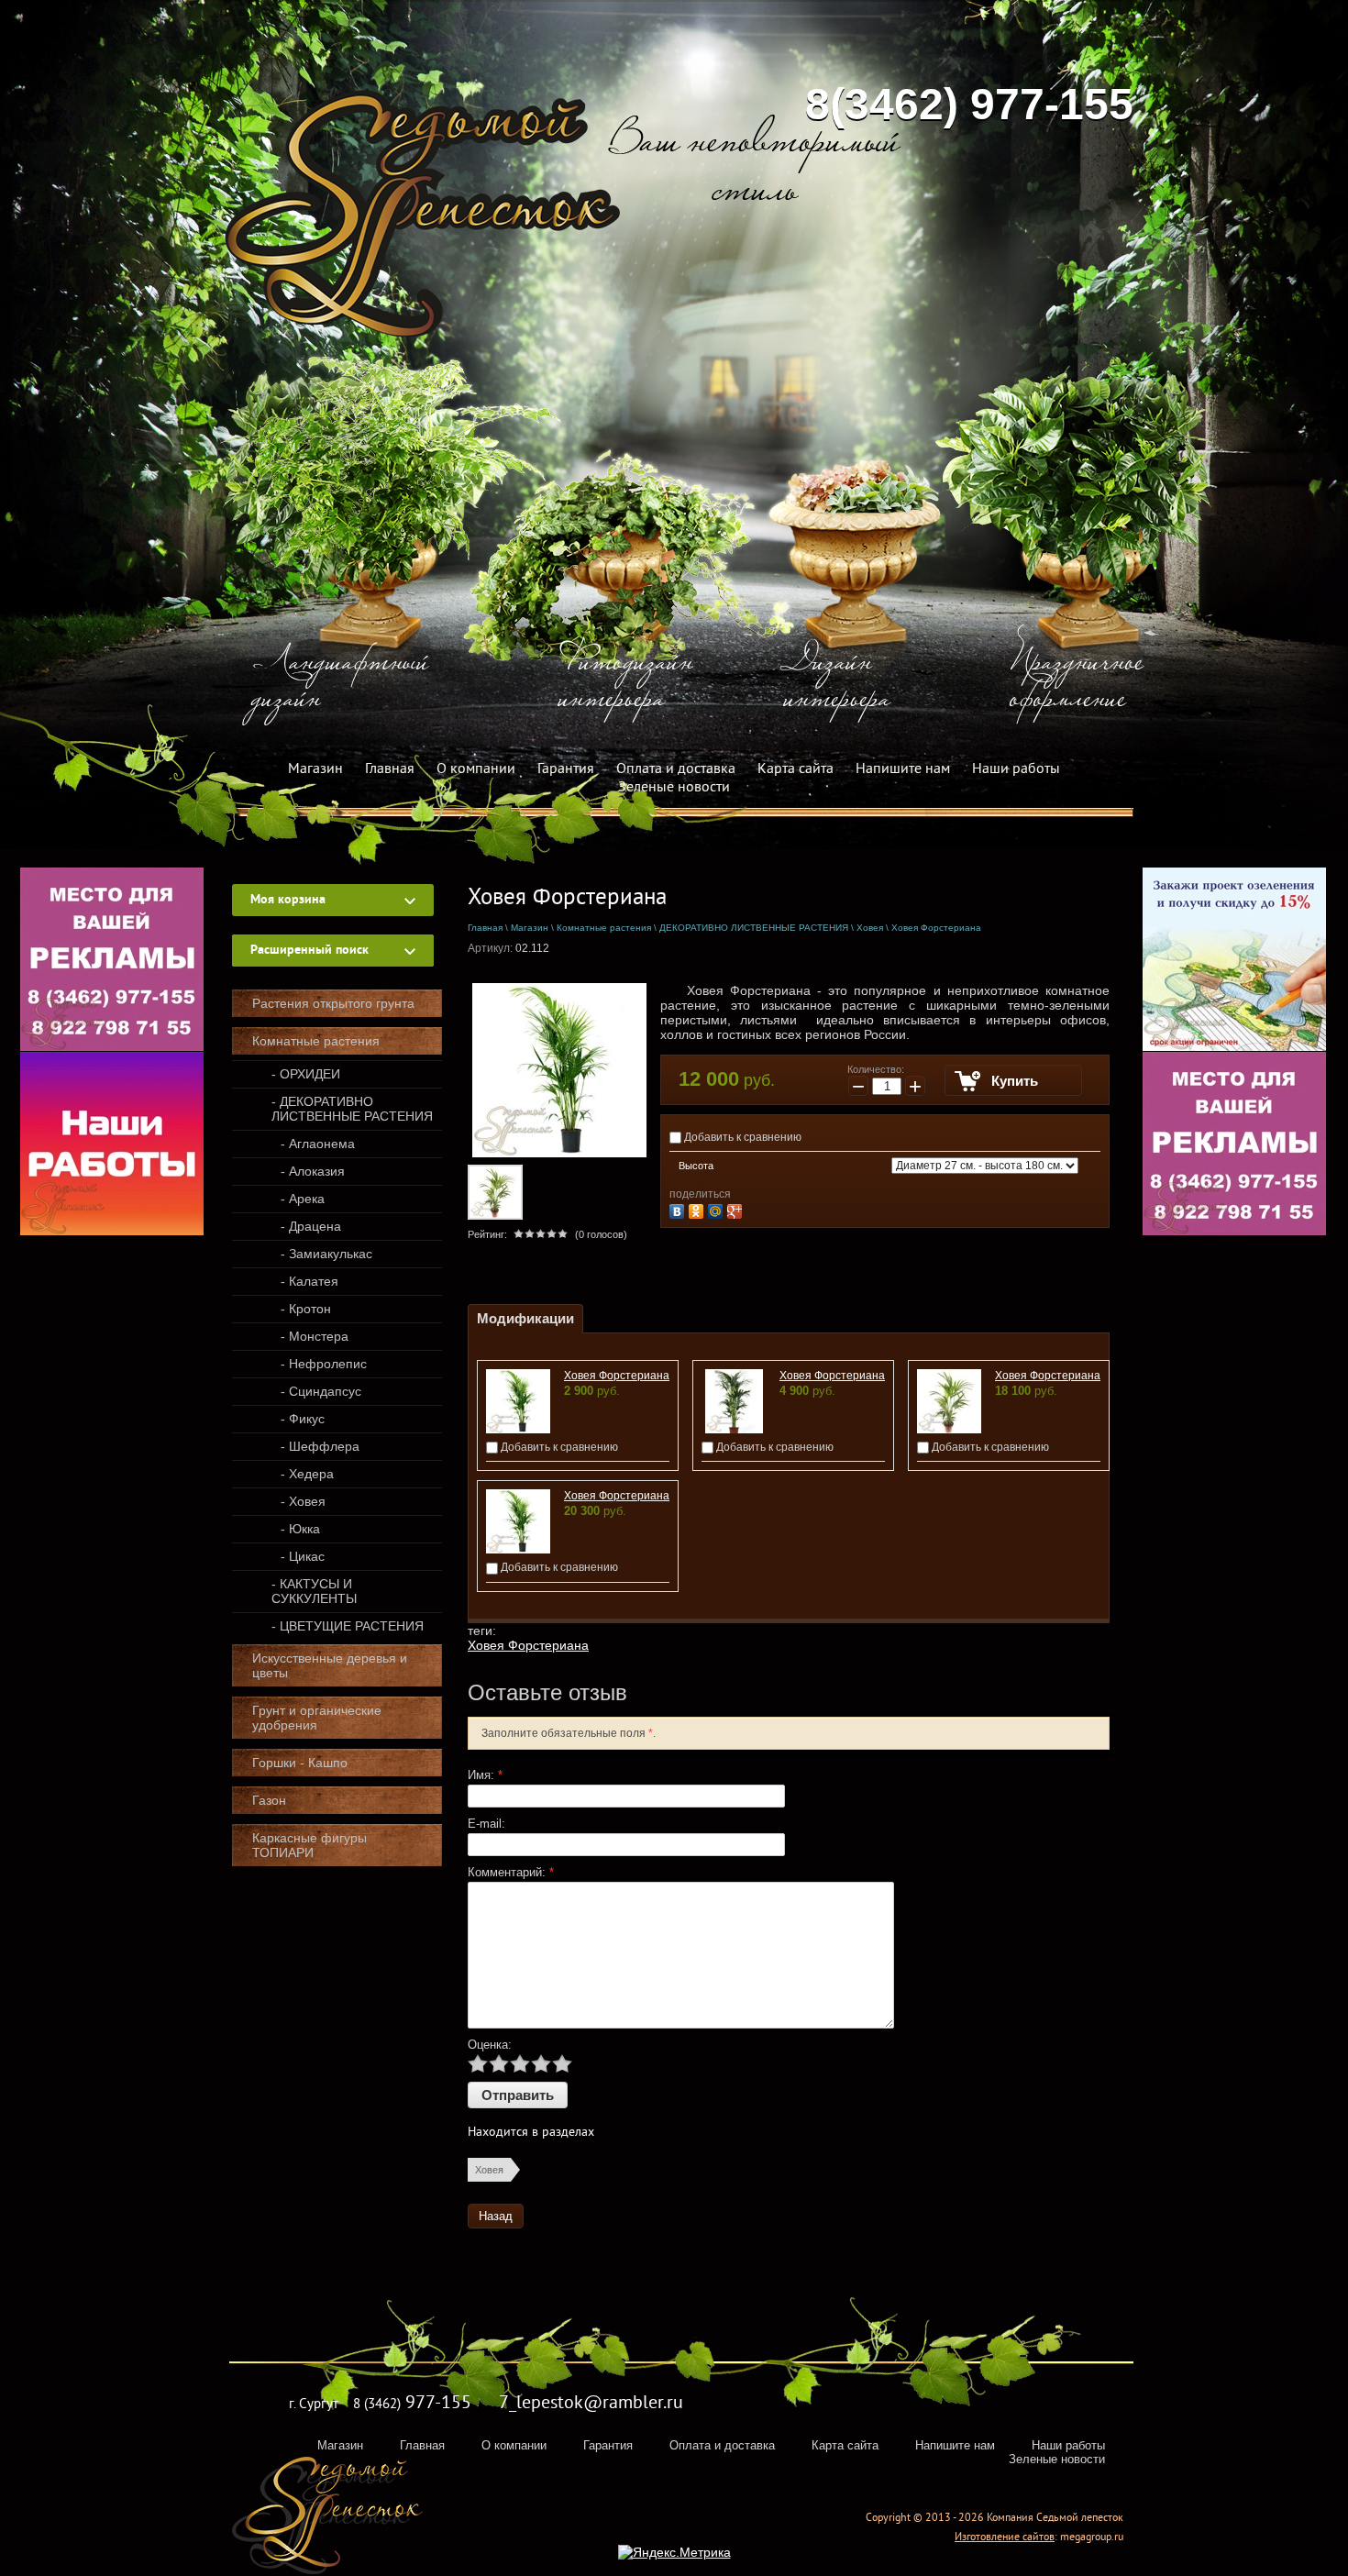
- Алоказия (313, 1171)
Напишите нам (903, 769)
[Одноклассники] (698, 1209)
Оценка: (490, 2045)
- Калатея (309, 1281)
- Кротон (306, 1309)
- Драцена (311, 1226)
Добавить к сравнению (741, 1137)
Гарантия (566, 769)
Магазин (315, 769)
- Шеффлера (320, 1446)
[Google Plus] (737, 1209)
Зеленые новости (674, 788)
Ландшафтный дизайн (340, 683)
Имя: (485, 1775)
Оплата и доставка (676, 769)
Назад (496, 2216)
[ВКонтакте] (679, 1209)
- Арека (303, 1199)
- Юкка (300, 1529)
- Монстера (315, 1336)
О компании (476, 769)
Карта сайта (796, 769)
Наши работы (1016, 769)
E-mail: (486, 1824)
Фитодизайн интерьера (626, 683)
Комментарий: (511, 1872)
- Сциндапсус (321, 1391)
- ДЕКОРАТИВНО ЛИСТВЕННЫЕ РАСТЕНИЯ (352, 1109)
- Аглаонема (318, 1144)
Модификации (525, 1318)
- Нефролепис (324, 1364)
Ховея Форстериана (617, 1376)
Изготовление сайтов (1005, 2538)
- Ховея (303, 1501)
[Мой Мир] (718, 1209)
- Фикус (303, 1419)
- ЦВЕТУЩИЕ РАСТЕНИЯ (348, 1626)
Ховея (489, 2170)
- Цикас (303, 1556)
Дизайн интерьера (837, 683)
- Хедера (307, 1474)
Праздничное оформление (1077, 683)
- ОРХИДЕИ (306, 1074)
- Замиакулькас (326, 1254)
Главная (390, 769)
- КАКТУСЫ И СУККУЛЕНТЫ (314, 1591)
